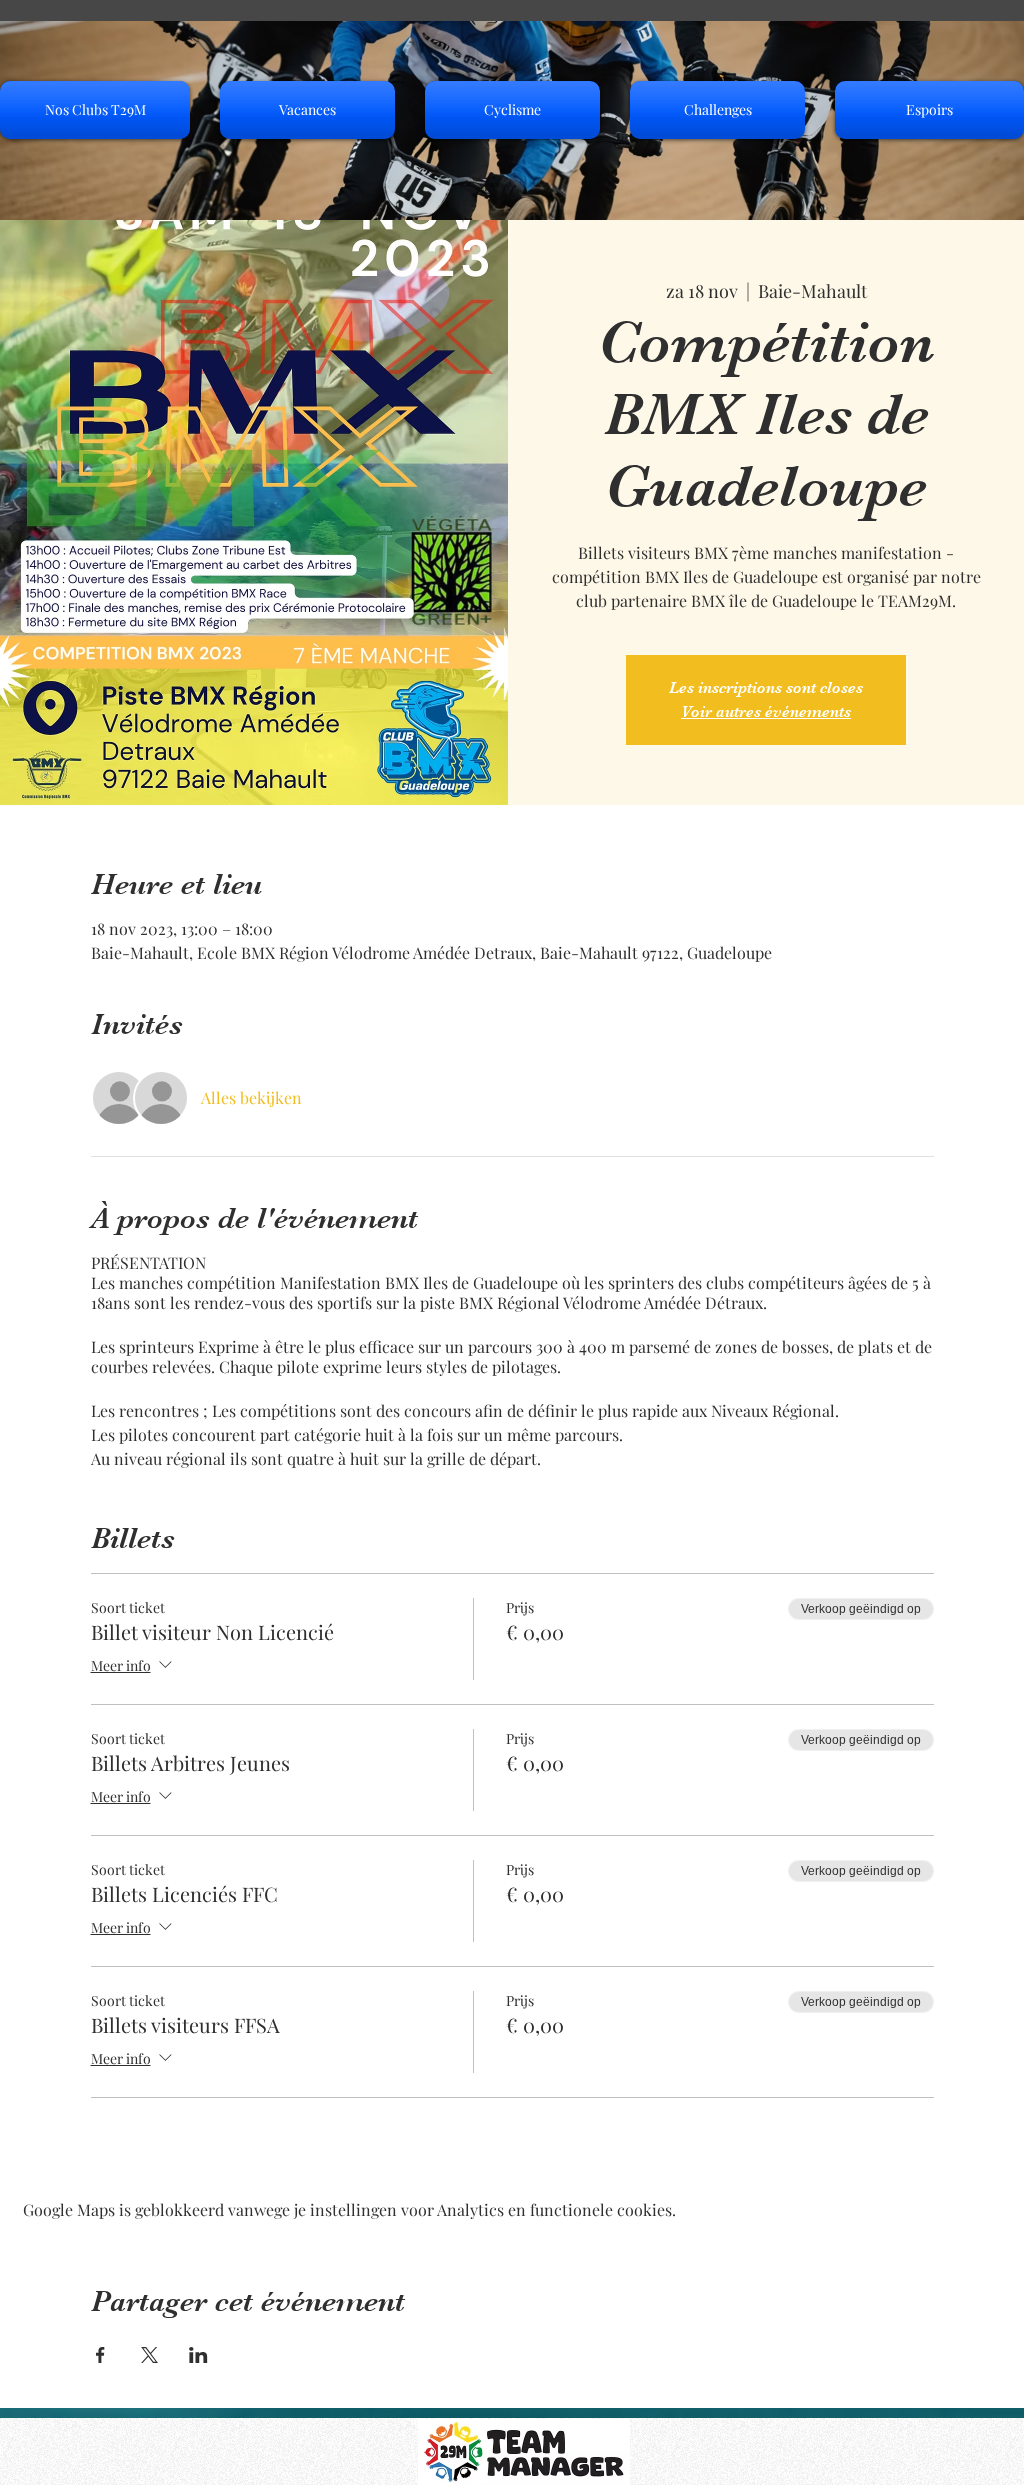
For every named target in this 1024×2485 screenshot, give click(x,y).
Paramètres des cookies (780, 2433)
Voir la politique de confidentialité (191, 2460)
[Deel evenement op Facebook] (100, 2355)
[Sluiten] (1000, 2432)
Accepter (931, 2433)
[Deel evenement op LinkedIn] (198, 2355)
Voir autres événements (766, 712)
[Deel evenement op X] (149, 2355)
